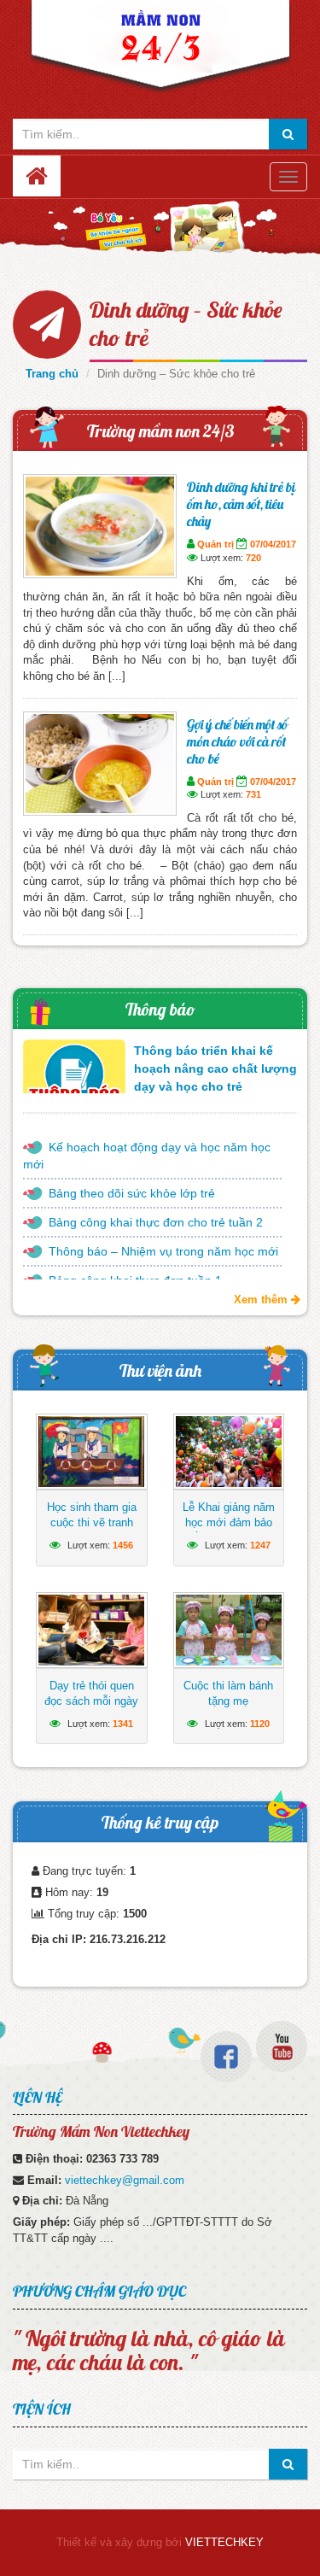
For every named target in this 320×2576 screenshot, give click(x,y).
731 (253, 794)
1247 (260, 1545)
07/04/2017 (273, 544)
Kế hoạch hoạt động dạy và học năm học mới (147, 1156)
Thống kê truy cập (160, 1822)
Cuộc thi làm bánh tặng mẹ (228, 1693)
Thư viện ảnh (160, 1370)
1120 (260, 1724)
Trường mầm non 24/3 (160, 431)
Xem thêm (262, 1300)
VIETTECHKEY (224, 2542)
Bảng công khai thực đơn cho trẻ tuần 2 (156, 1222)
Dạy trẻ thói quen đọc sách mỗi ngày (91, 1693)
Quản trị (215, 544)
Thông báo (160, 1009)
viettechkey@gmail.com (125, 2180)
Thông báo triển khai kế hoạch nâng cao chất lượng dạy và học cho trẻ (215, 1068)
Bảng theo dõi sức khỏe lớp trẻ (132, 1193)
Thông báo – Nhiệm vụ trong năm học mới (163, 1251)
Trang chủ (52, 374)
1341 (123, 1724)
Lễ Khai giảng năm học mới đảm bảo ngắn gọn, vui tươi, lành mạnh (228, 1530)
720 (253, 558)
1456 (123, 1545)
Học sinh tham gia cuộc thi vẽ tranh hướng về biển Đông (92, 1530)
